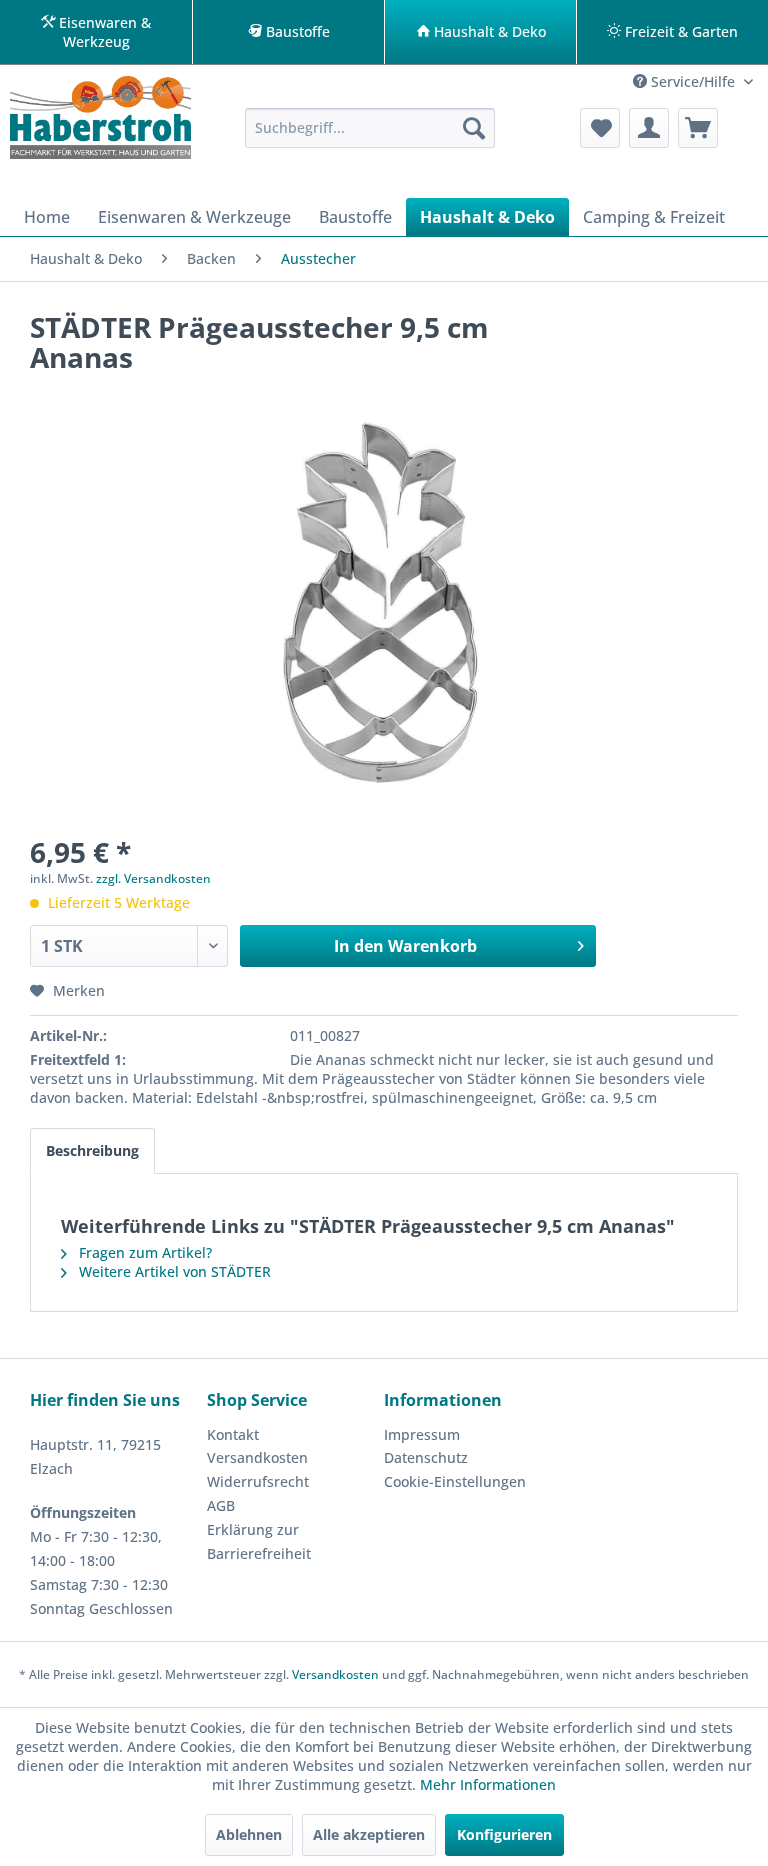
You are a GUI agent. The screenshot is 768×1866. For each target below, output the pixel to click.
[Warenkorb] (698, 128)
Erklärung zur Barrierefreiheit (259, 1541)
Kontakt (233, 1434)
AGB (221, 1505)
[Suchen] (474, 128)
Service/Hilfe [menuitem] (693, 81)
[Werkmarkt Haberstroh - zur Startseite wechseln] (100, 124)
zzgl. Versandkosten (153, 878)
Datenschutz (426, 1457)
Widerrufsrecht (258, 1481)
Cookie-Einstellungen (455, 1481)
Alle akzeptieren (369, 1834)
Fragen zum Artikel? (143, 1252)
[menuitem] (370, 128)
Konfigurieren (504, 1834)
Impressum (422, 1434)
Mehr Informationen (488, 1784)
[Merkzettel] (600, 128)
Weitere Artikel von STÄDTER (173, 1271)
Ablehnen (249, 1834)
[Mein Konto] (649, 128)
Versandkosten (257, 1457)
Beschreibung (92, 1150)
